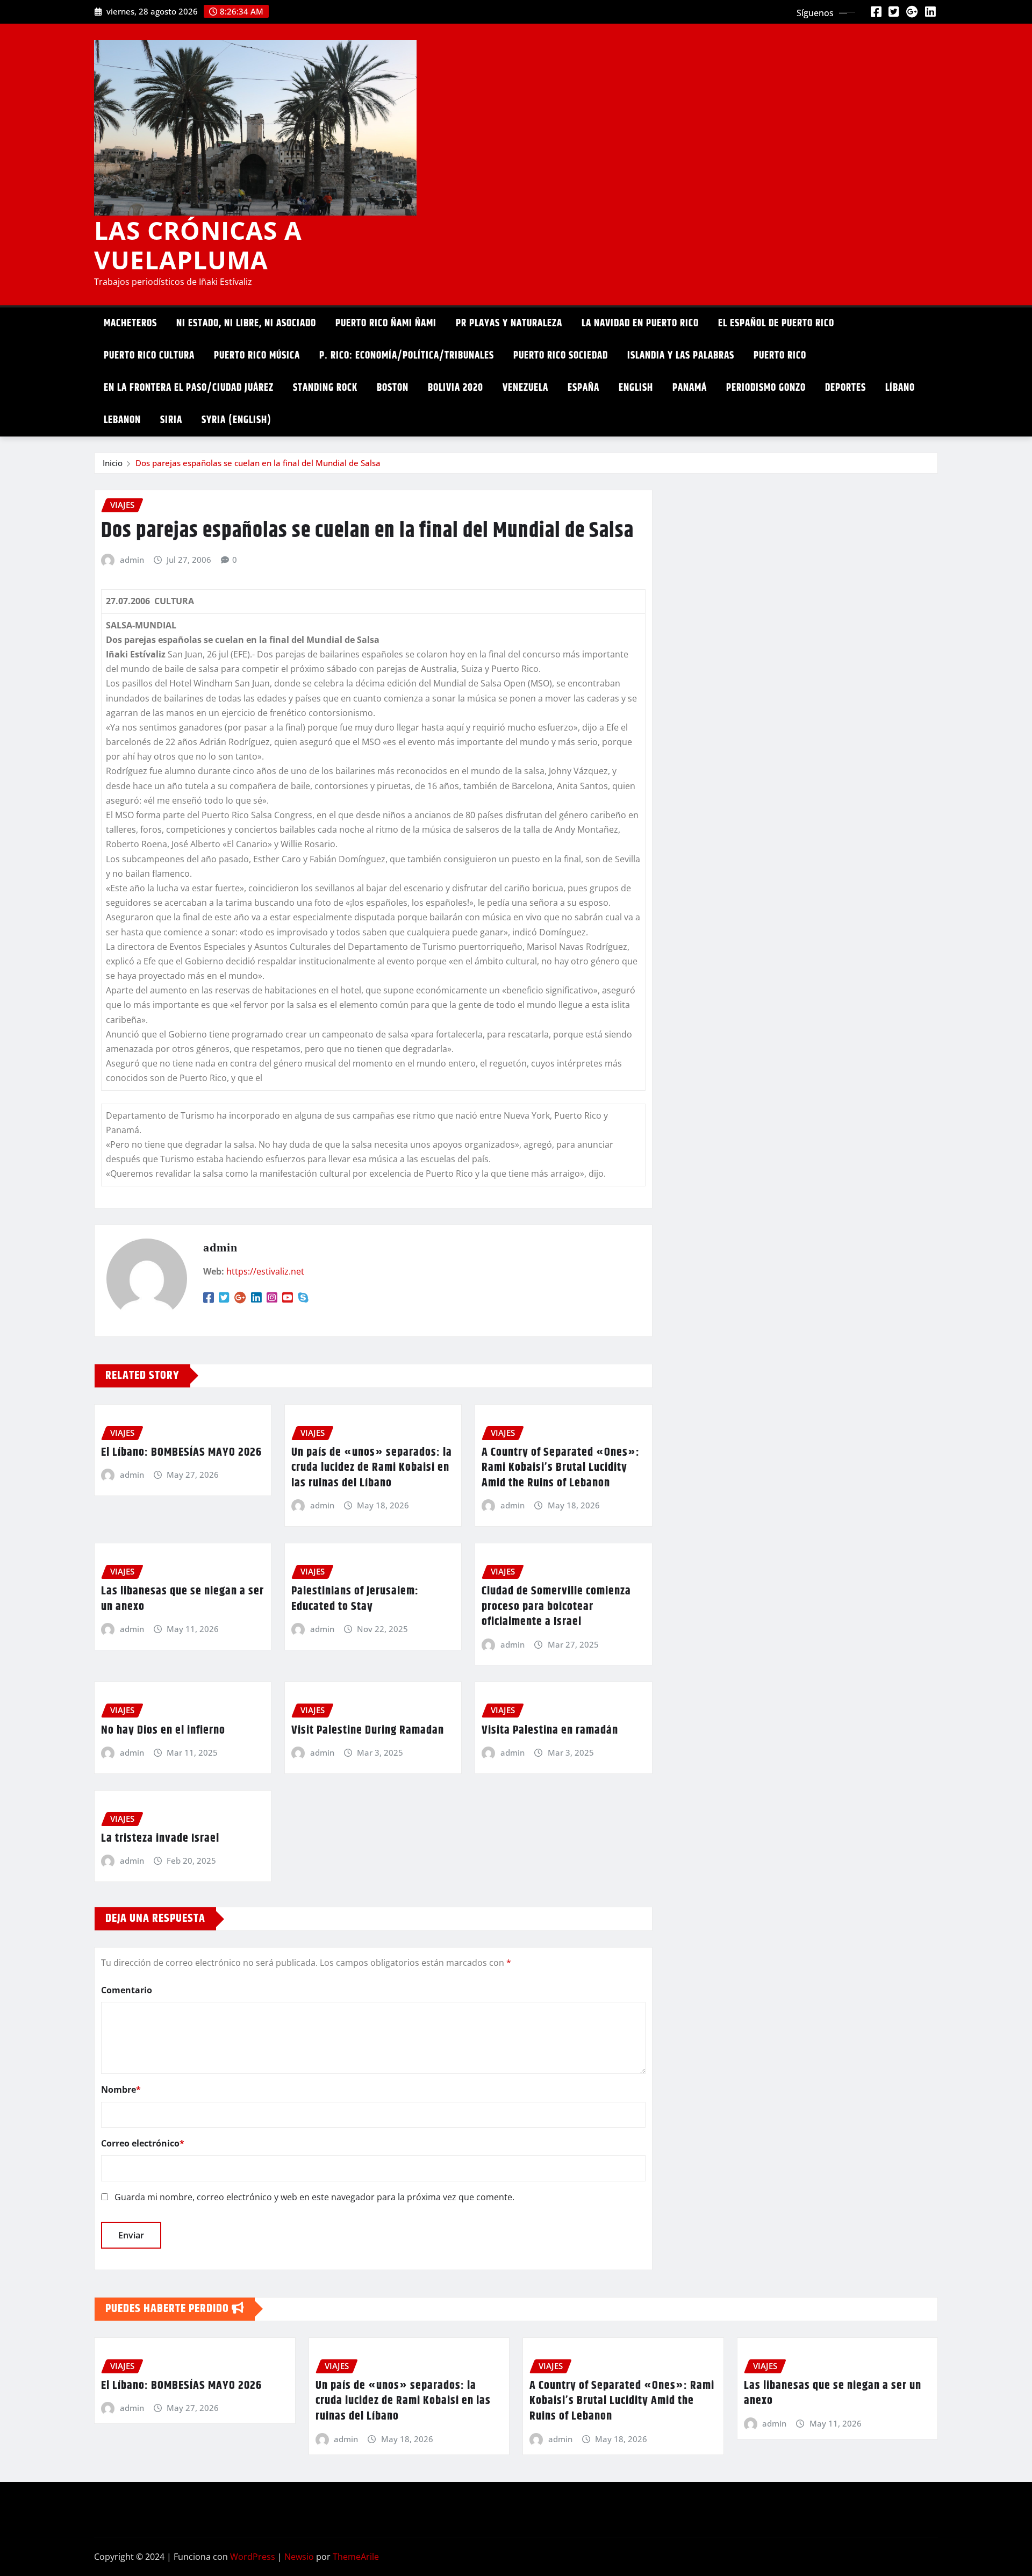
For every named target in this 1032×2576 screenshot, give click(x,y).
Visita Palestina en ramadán (550, 1730)
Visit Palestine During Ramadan (368, 1730)
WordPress (253, 2557)
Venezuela (525, 388)
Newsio (299, 2557)
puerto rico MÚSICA (257, 356)
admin (132, 560)
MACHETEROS (130, 323)
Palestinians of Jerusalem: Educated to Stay (355, 1599)
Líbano (900, 388)
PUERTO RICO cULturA (149, 356)
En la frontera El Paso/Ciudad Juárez (189, 388)
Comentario (127, 1990)
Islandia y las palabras (681, 356)
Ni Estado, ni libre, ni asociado (246, 323)
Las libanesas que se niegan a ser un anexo (182, 1599)
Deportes (845, 388)
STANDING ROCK (325, 388)
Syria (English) (236, 420)
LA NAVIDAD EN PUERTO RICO (640, 323)
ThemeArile (356, 2557)
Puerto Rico (780, 356)
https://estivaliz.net (265, 1271)
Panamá (690, 388)
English (636, 388)
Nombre (121, 2090)
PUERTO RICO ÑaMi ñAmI (386, 323)
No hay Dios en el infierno (163, 1730)
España (583, 388)
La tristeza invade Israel (160, 1838)
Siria (171, 420)
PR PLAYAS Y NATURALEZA (509, 323)
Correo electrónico (143, 2143)
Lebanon (122, 420)
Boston (393, 388)
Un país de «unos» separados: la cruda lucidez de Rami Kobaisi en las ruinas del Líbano (372, 1468)
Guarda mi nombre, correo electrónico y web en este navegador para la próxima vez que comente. (314, 2197)
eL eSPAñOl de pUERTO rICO (776, 323)
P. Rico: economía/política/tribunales (407, 356)
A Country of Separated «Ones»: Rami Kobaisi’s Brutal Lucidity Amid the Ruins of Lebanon (561, 1468)
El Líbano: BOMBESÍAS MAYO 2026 (181, 1452)
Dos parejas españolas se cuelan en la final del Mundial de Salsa (258, 463)
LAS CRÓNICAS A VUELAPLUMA (198, 245)
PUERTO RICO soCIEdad (561, 356)
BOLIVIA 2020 (456, 388)
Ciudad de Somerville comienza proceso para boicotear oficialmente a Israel (556, 1607)
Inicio (113, 463)
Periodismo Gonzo (766, 388)
